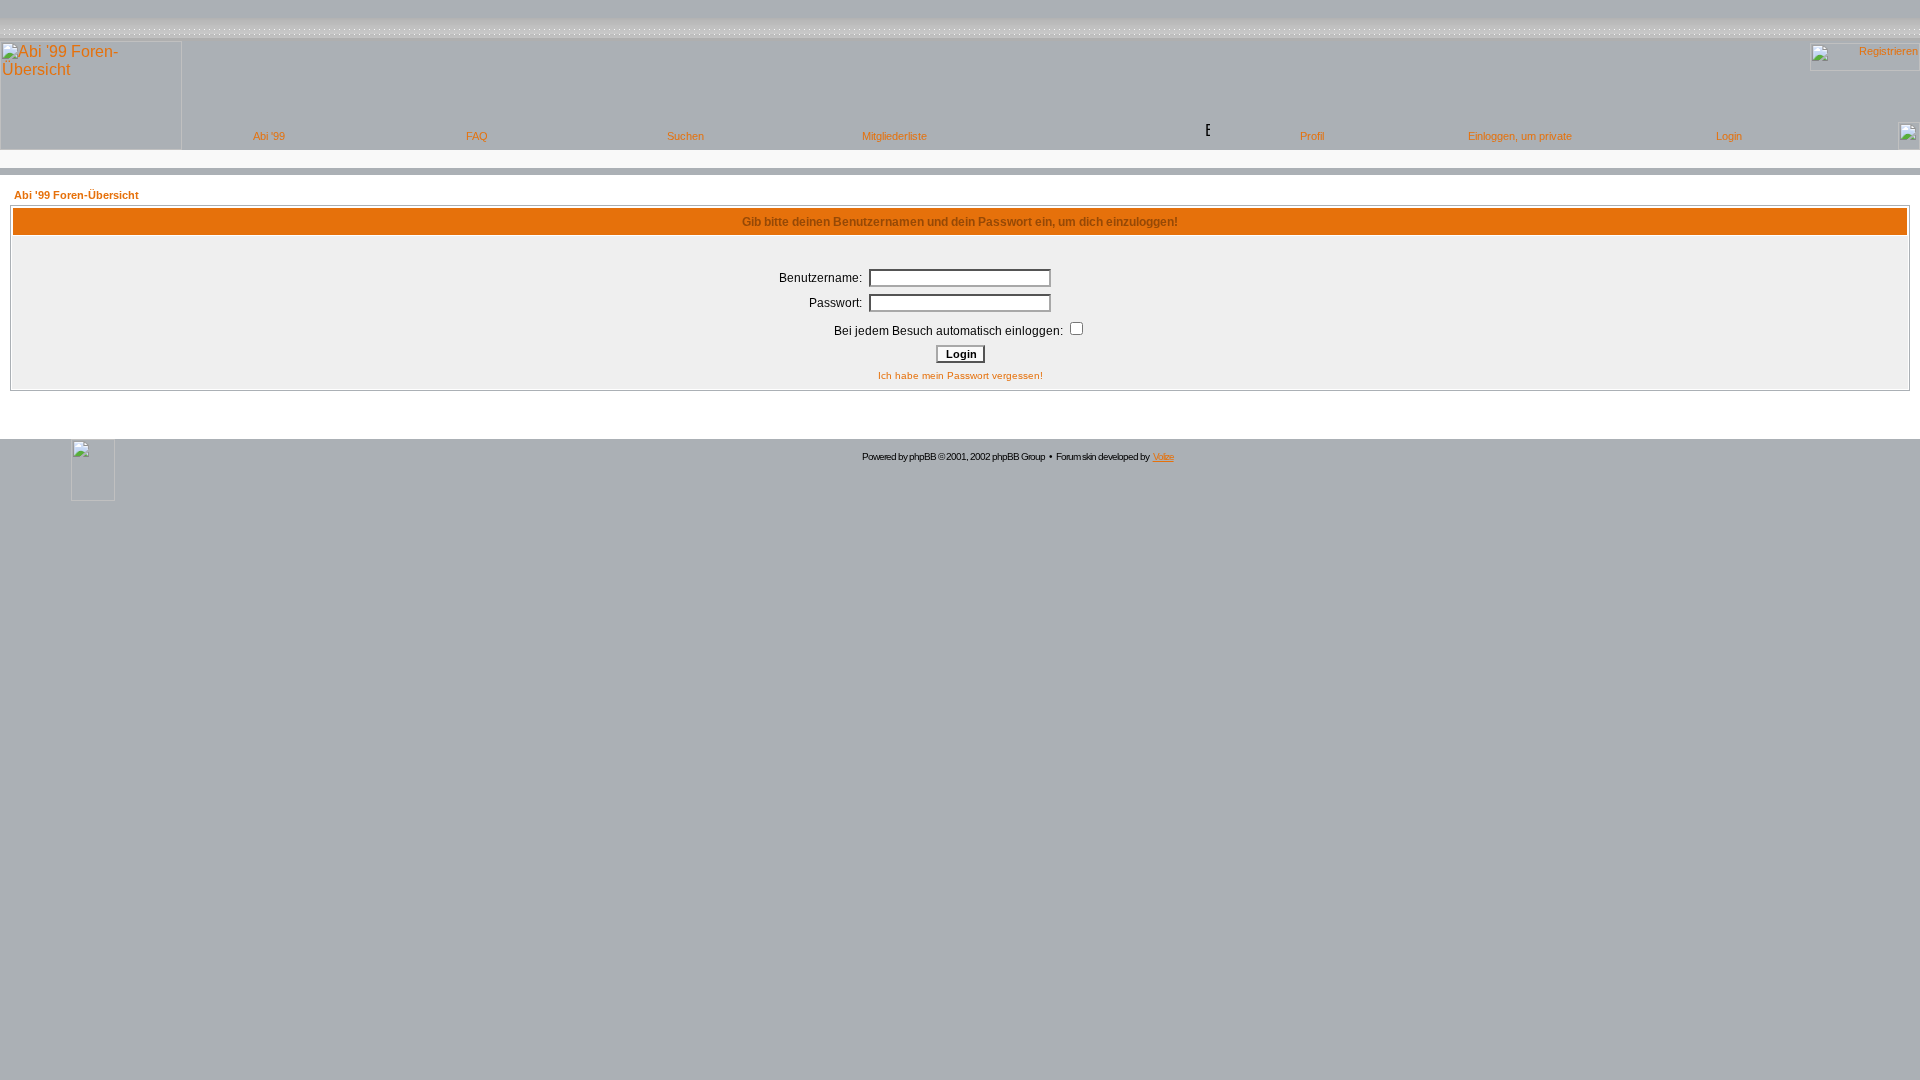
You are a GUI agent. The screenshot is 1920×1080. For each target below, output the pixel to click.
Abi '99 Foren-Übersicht (76, 195)
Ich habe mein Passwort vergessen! (960, 375)
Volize (1163, 456)
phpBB (922, 456)
